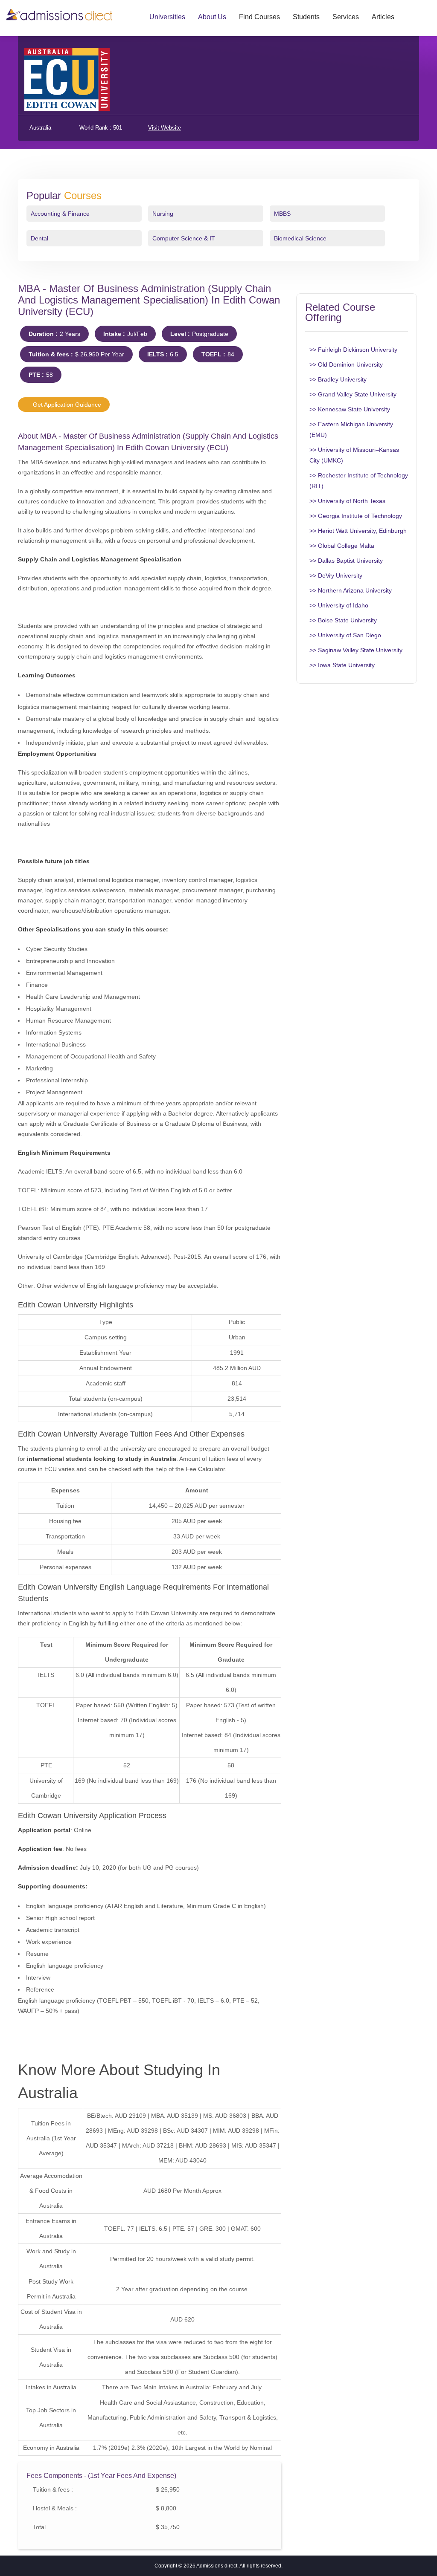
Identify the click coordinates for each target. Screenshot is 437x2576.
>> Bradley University (338, 379)
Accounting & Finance (60, 214)
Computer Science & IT (184, 238)
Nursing (163, 214)
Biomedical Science (300, 238)
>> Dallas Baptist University (346, 561)
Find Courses (259, 17)
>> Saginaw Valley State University (356, 650)
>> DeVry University (336, 575)
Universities (167, 17)
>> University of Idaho (339, 605)
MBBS (282, 214)
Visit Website (165, 128)
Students (306, 17)
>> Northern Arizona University (351, 590)
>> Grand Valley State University (353, 394)
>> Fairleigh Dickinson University (353, 350)
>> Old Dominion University (346, 364)
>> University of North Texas (347, 501)
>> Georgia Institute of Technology (356, 516)
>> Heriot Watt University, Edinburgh (358, 531)
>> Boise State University (343, 620)
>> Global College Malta (342, 546)
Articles (383, 17)
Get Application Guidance (66, 405)
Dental (39, 238)
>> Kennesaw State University (350, 409)
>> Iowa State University (342, 665)
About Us (212, 17)
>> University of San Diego (345, 635)
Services (346, 17)
